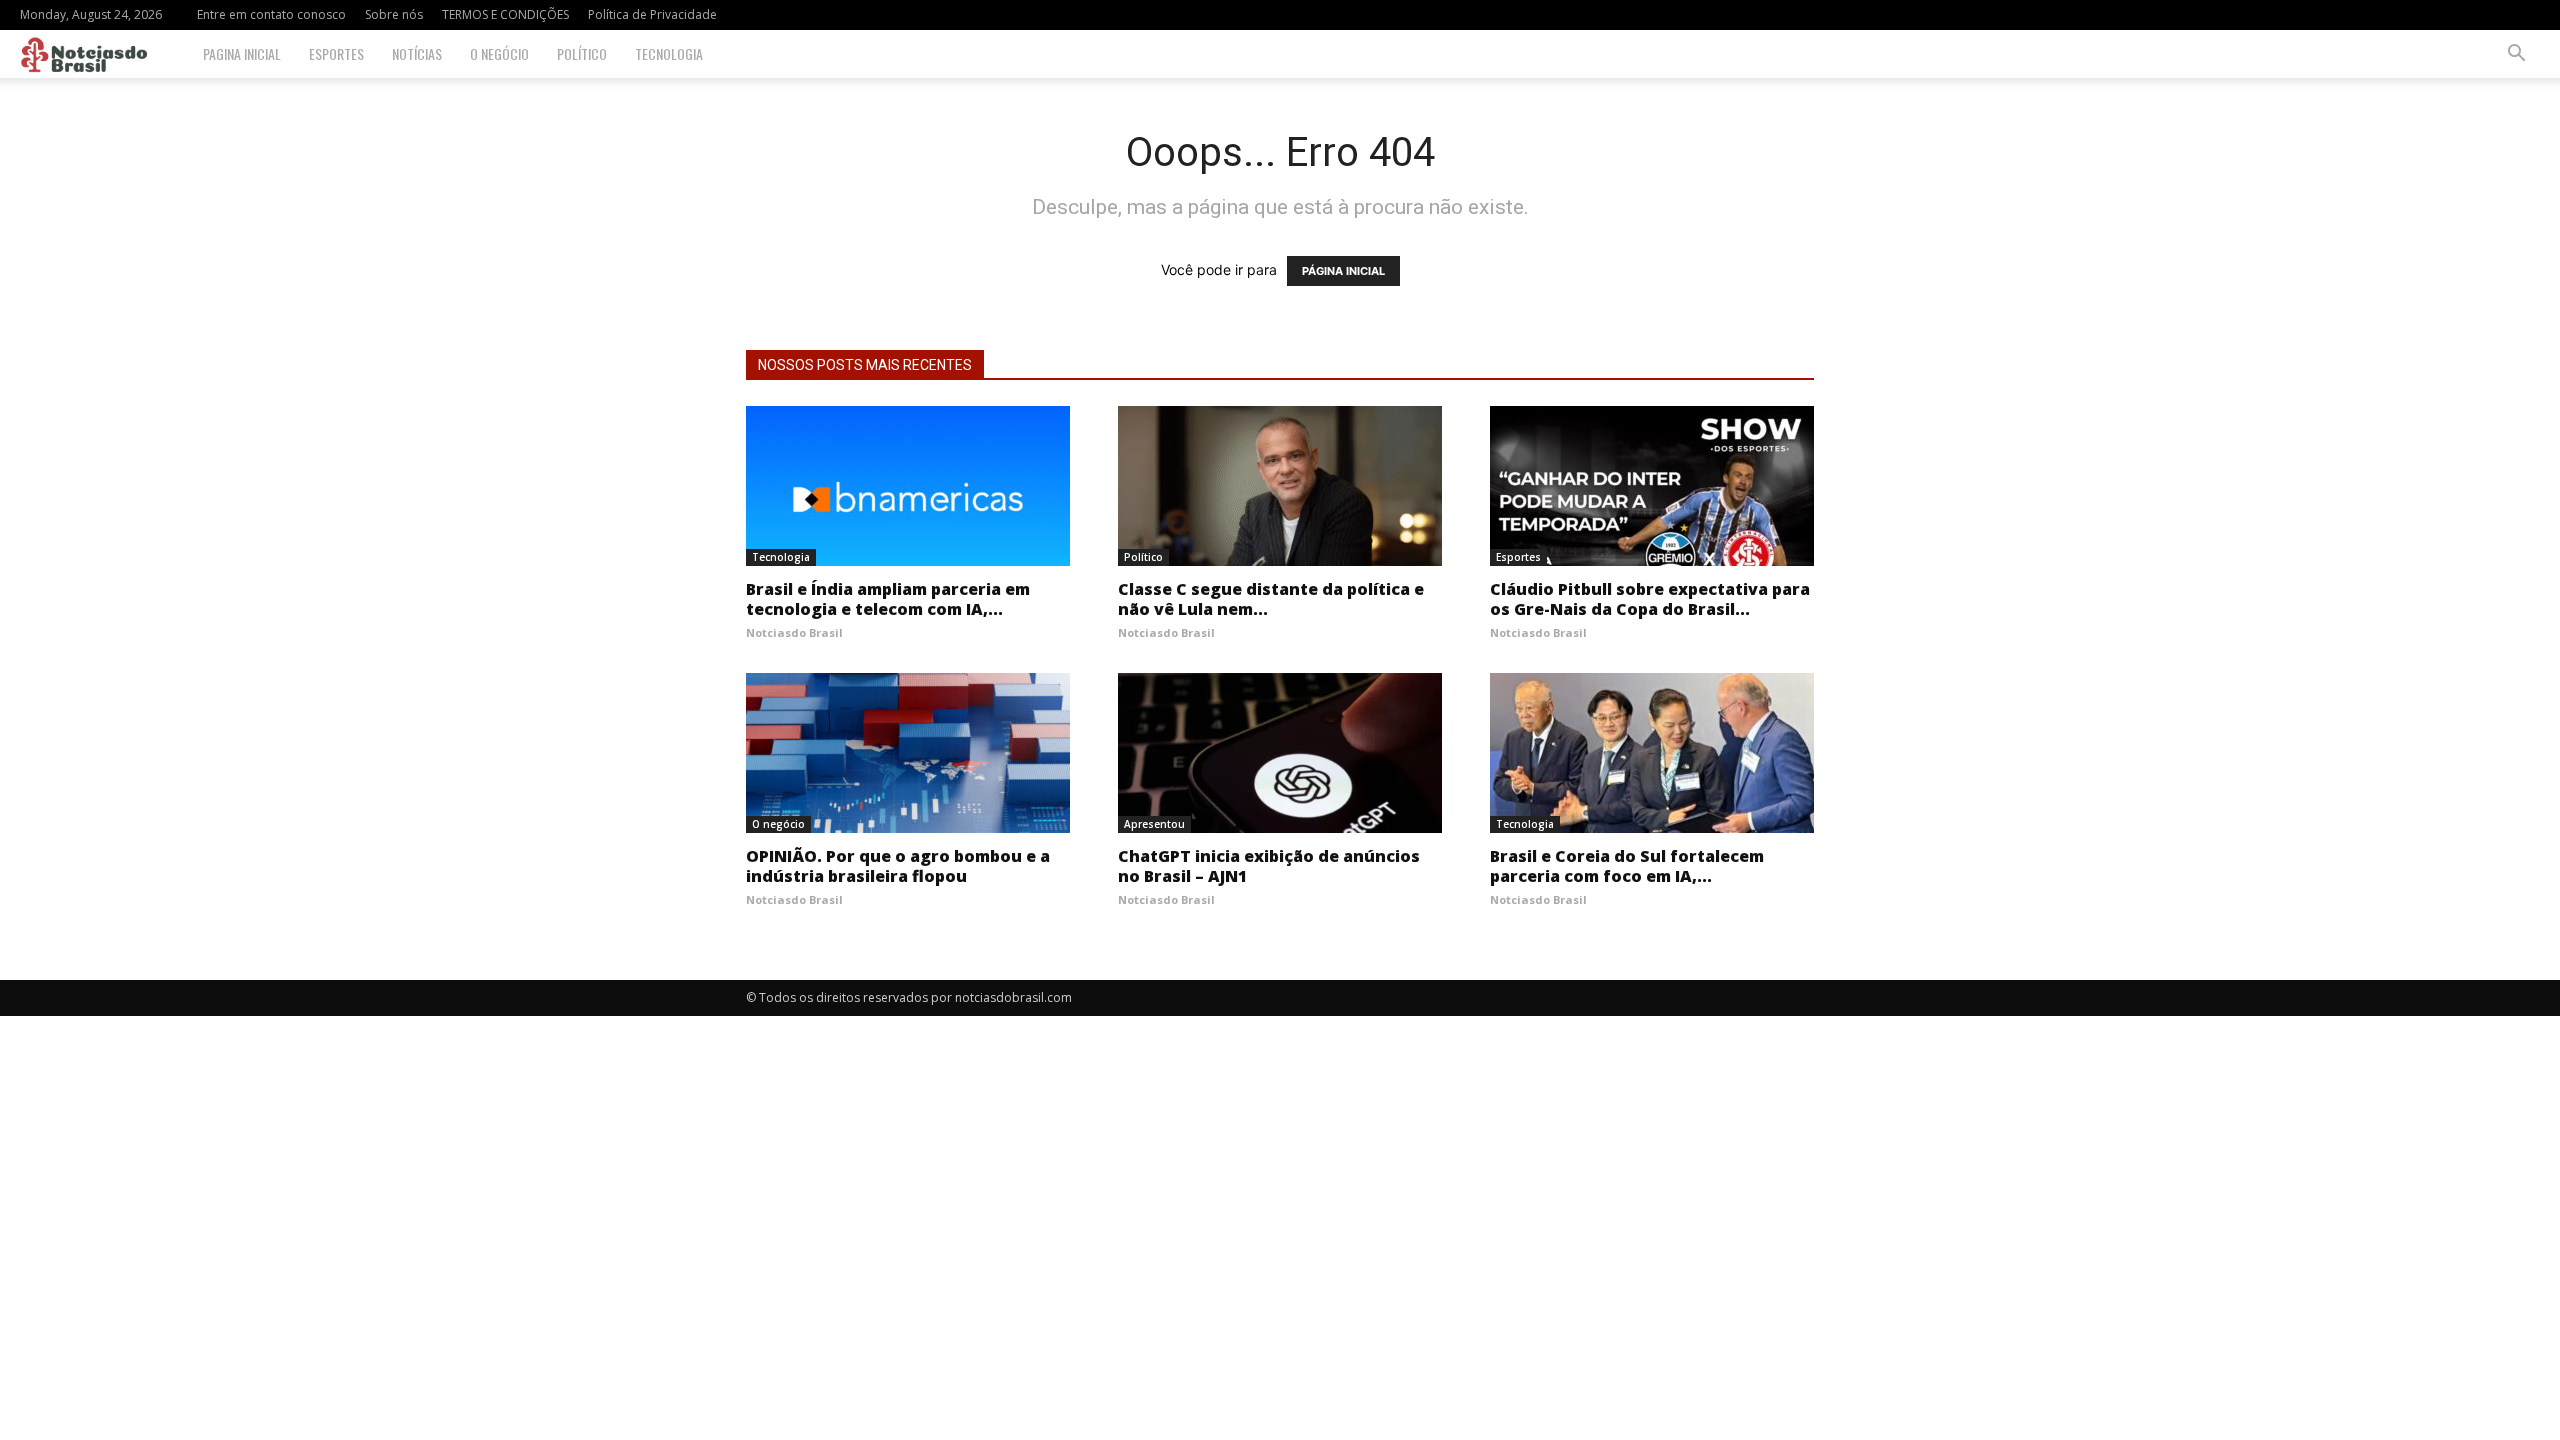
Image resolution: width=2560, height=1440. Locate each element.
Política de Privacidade (652, 14)
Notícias (417, 53)
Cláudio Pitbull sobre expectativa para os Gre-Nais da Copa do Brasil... (1650, 599)
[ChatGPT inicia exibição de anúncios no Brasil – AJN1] (1280, 753)
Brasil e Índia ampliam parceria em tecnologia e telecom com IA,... (888, 599)
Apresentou (1154, 824)
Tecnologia (669, 53)
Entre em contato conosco (271, 14)
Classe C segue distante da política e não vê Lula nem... (1271, 599)
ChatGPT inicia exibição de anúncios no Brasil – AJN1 (1269, 866)
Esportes (336, 53)
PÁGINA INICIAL (1343, 271)
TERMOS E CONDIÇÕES (505, 14)
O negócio (499, 53)
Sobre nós (394, 14)
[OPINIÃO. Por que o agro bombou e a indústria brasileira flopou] (908, 753)
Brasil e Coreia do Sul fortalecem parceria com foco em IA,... (1627, 866)
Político (582, 53)
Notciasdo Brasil (794, 632)
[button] (2516, 55)
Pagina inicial (242, 53)
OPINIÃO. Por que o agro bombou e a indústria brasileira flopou (898, 866)
